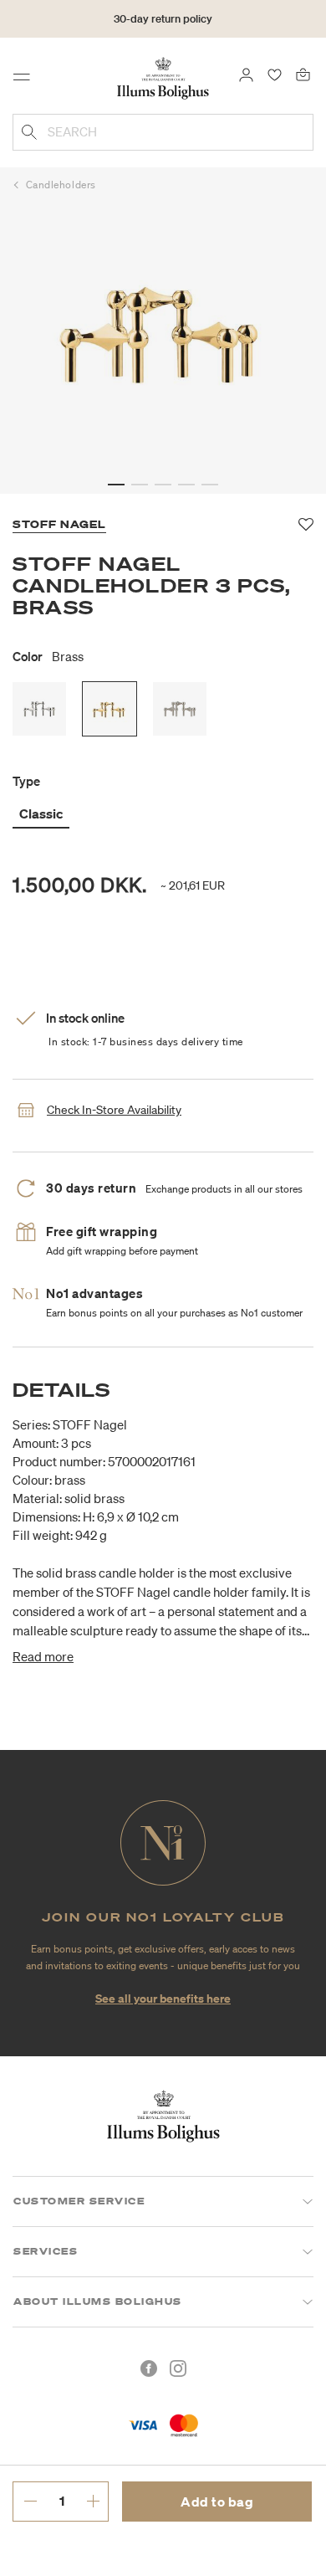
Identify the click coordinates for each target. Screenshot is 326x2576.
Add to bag (217, 2502)
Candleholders (61, 185)
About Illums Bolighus (98, 2301)
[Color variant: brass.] (110, 709)
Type (26, 781)
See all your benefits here (163, 1998)
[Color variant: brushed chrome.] (180, 709)
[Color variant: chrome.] (39, 709)
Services (46, 2251)
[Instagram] (178, 2368)
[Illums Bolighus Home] (163, 77)
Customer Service (79, 2201)
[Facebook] (149, 2368)
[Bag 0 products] (303, 74)
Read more (43, 1656)
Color (48, 656)
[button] (116, 485)
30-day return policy (163, 19)
